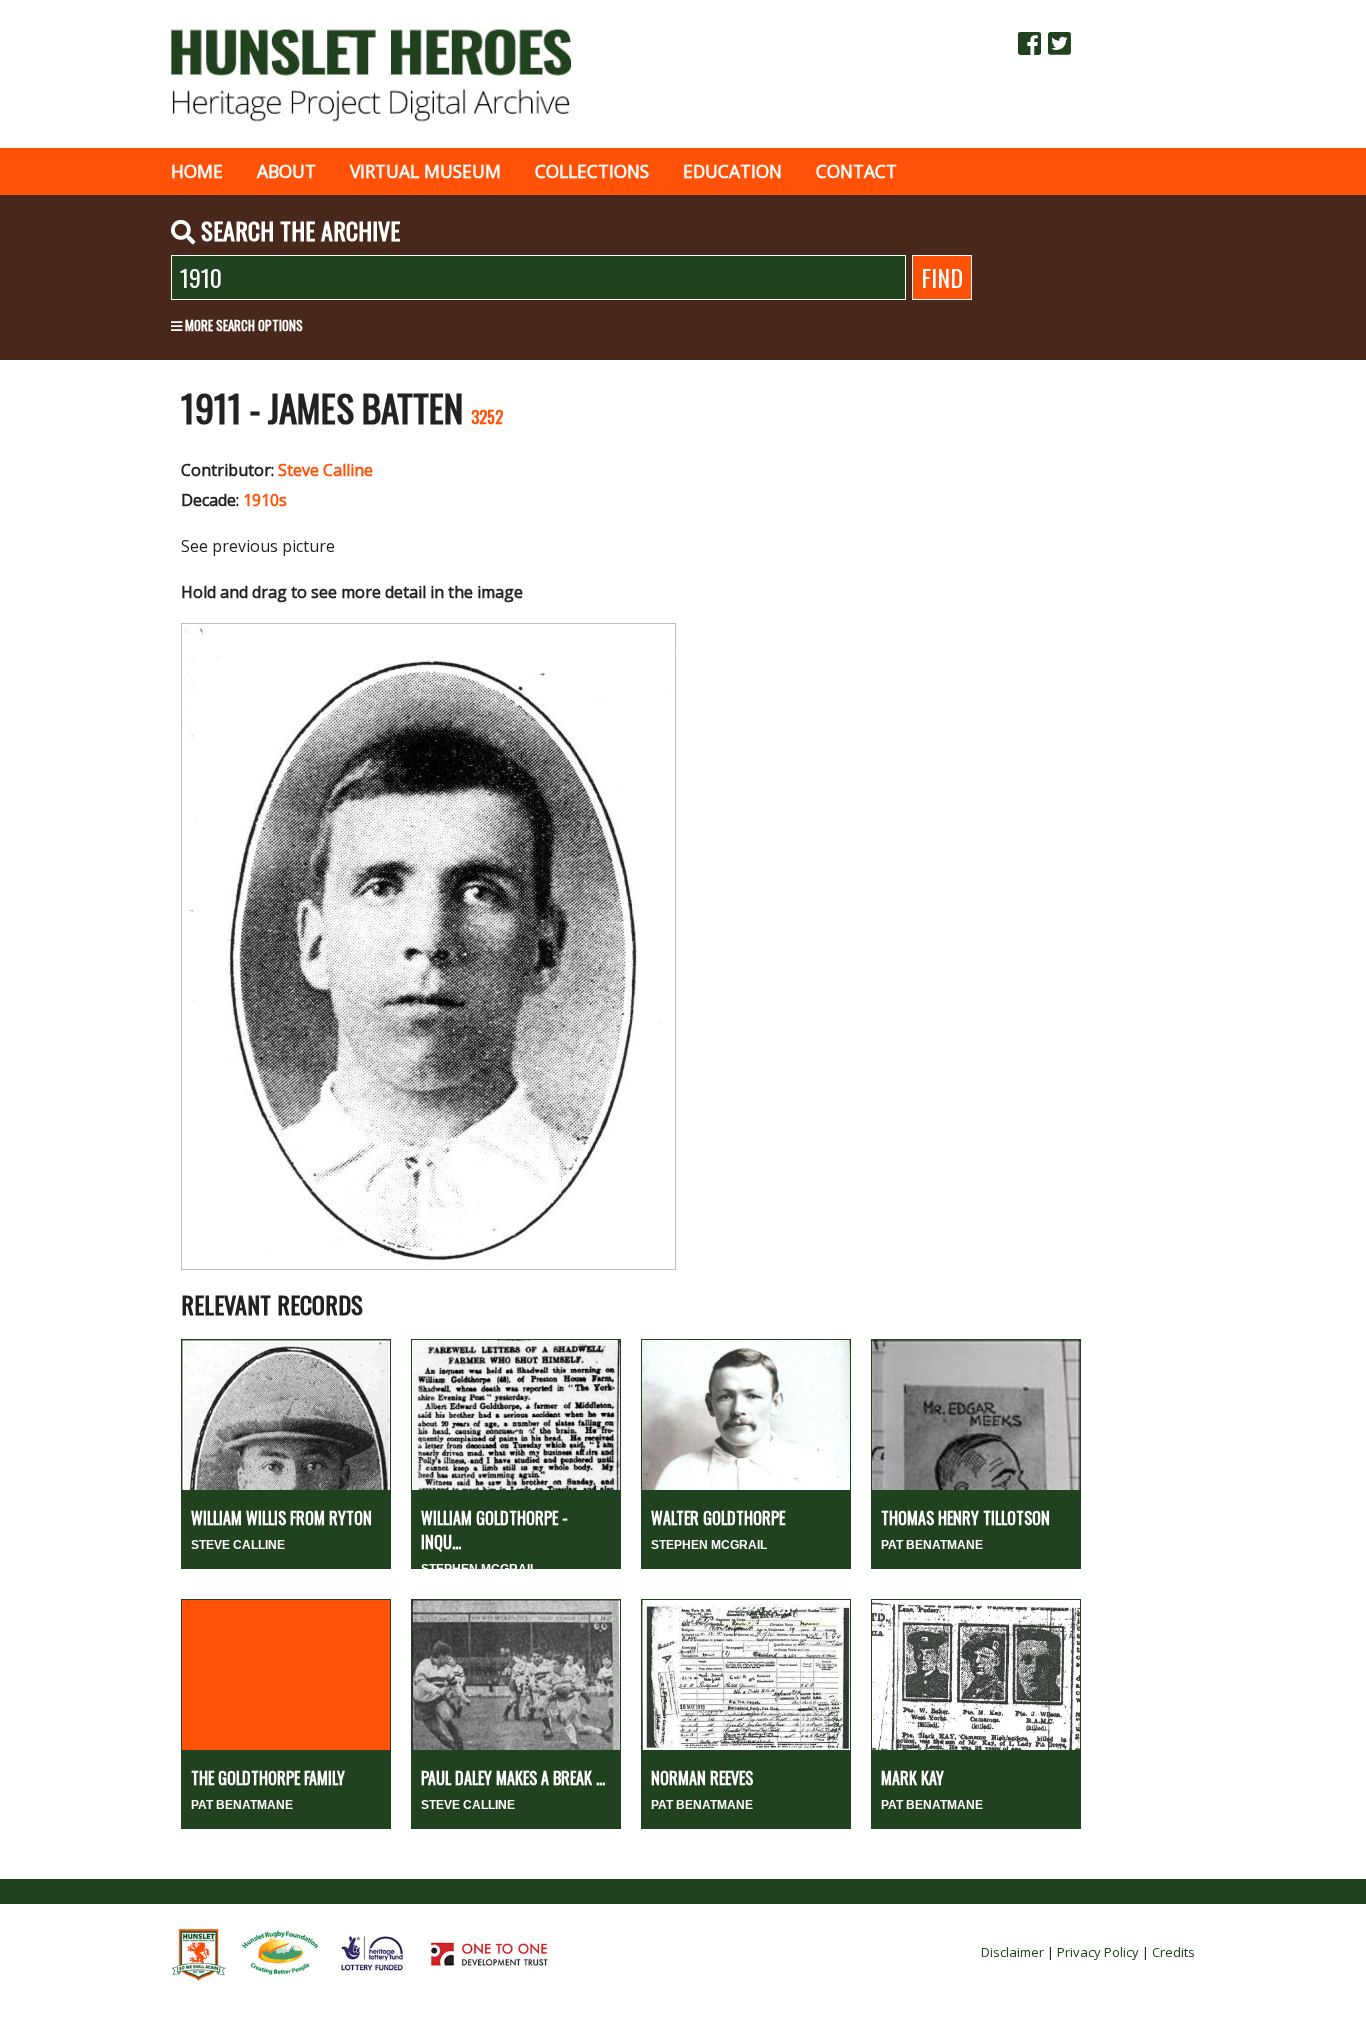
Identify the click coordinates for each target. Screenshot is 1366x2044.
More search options (242, 325)
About (286, 171)
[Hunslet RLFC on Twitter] (1059, 43)
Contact (856, 171)
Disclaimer (1012, 1952)
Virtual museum (425, 171)
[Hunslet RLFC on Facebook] (1029, 43)
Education (732, 171)
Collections (592, 171)
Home (197, 171)
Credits (1173, 1952)
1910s (265, 500)
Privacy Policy (1098, 1952)
